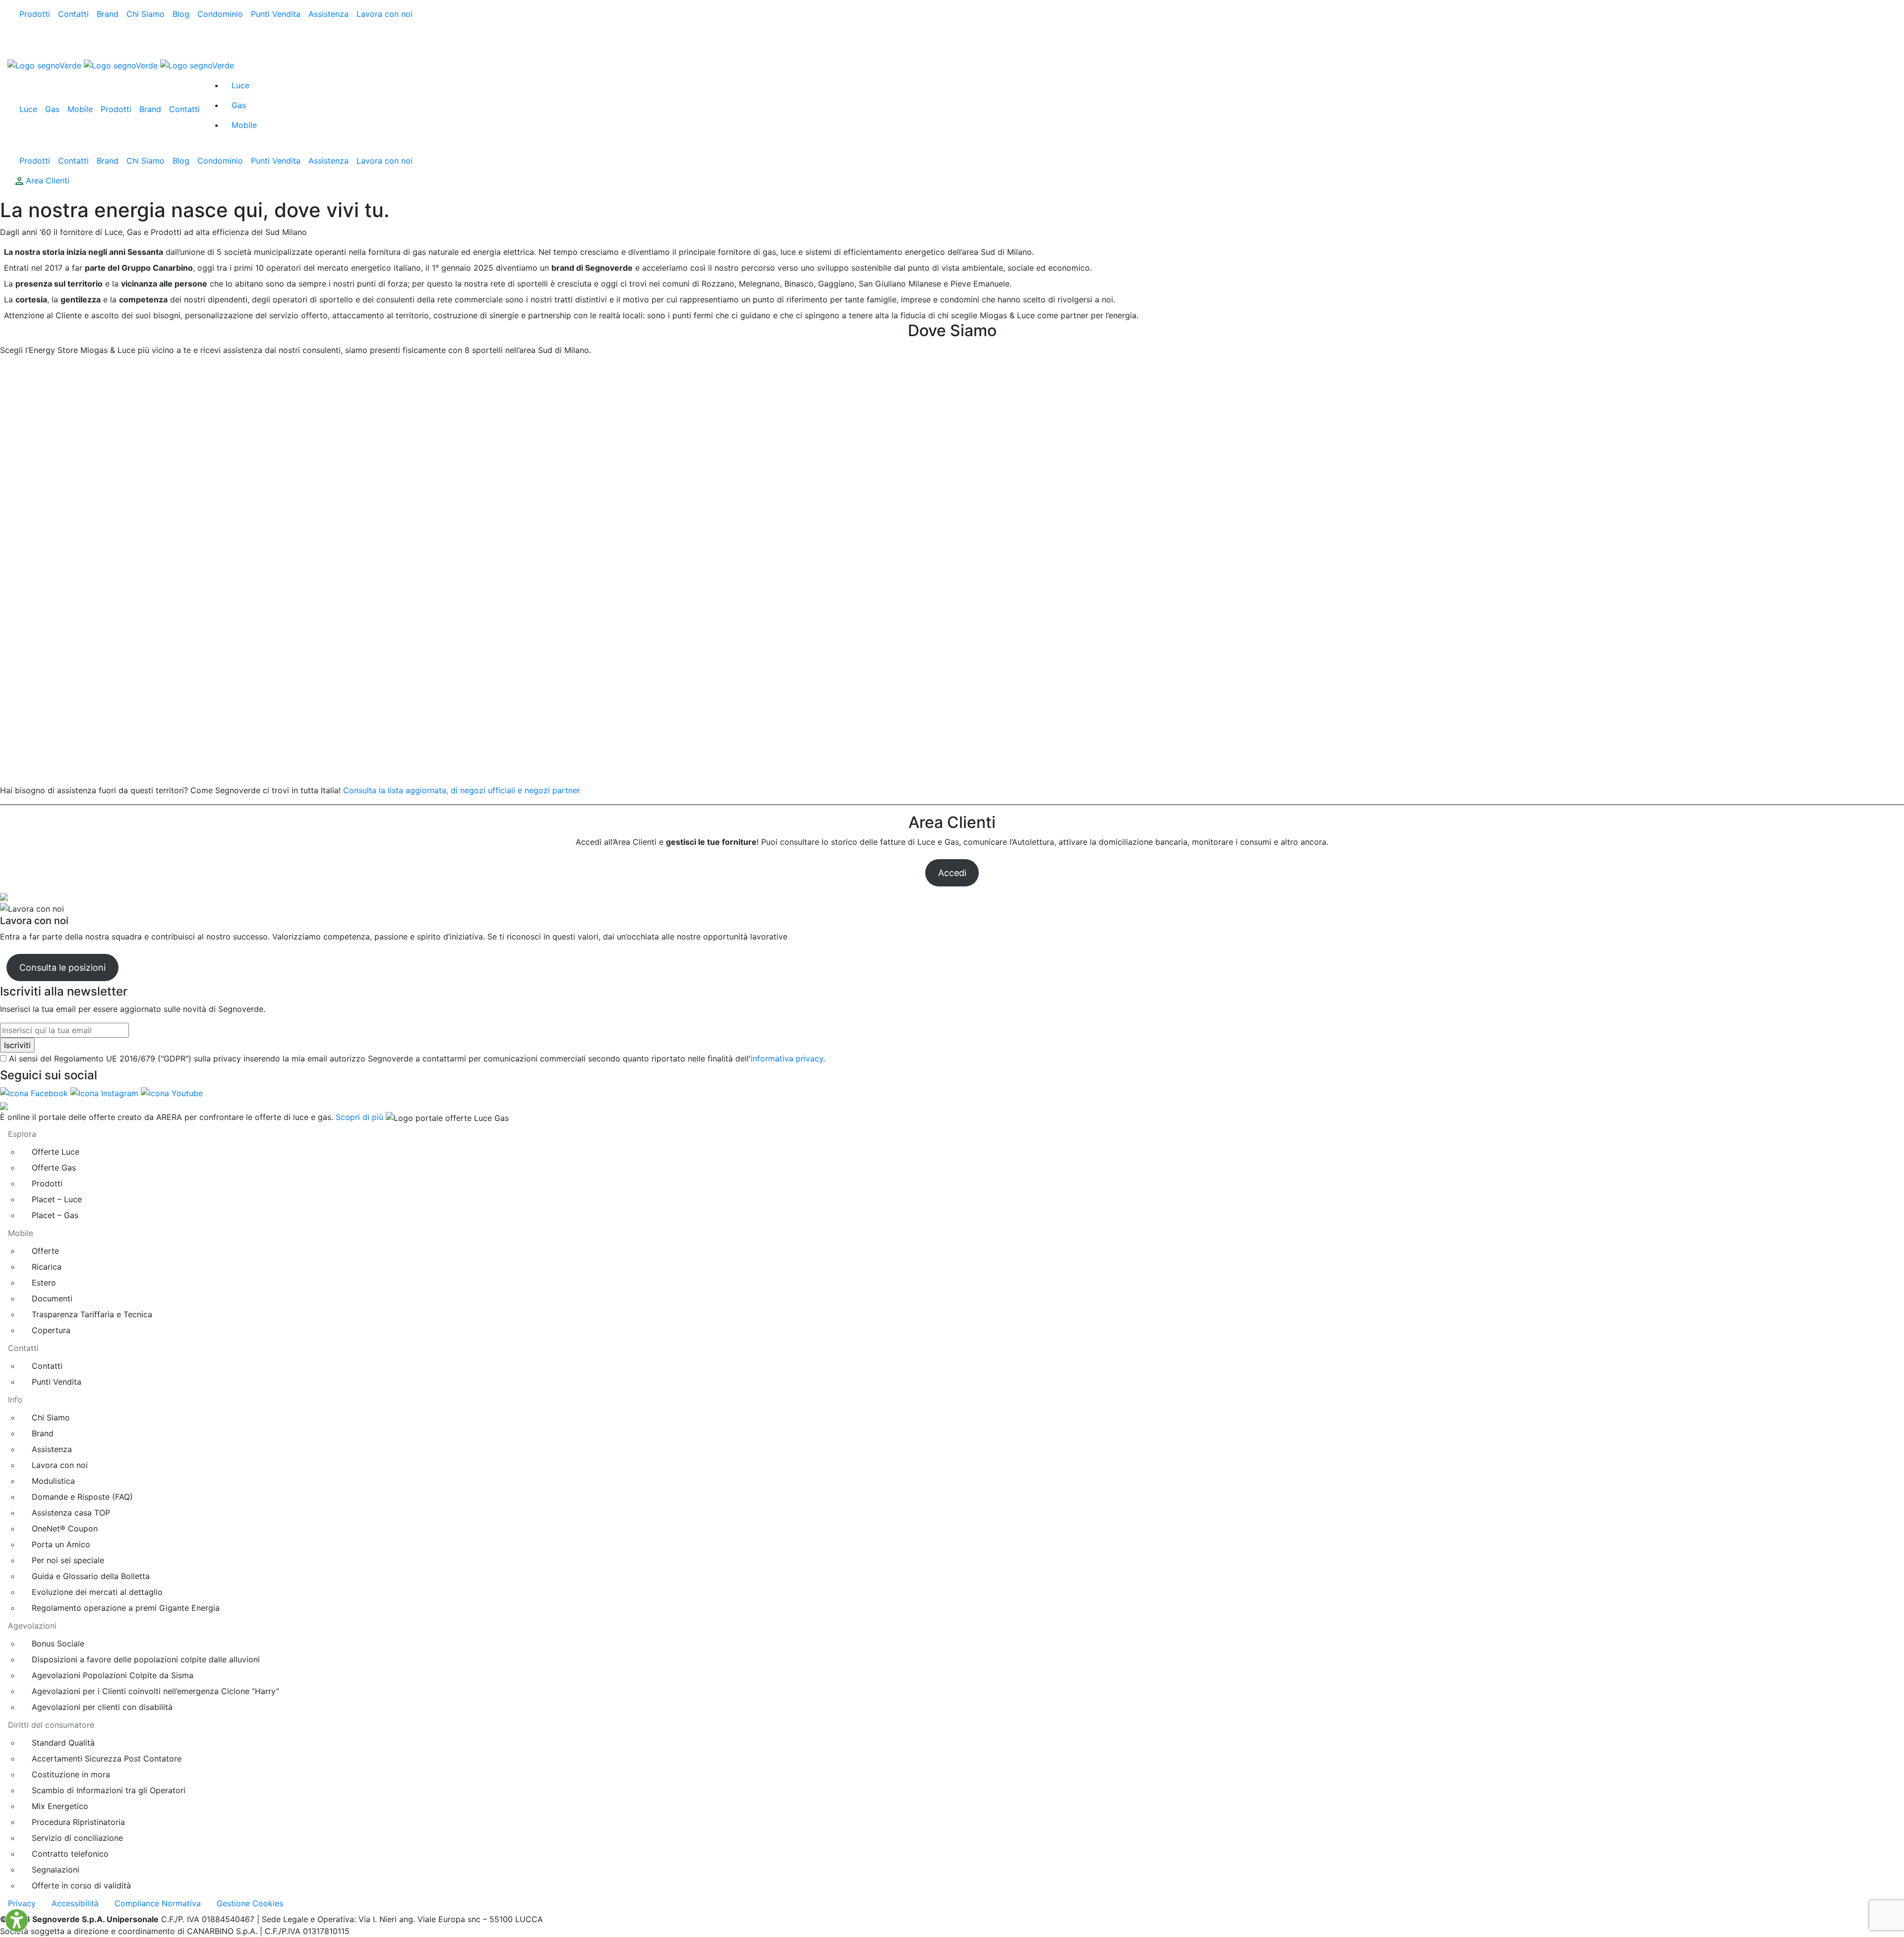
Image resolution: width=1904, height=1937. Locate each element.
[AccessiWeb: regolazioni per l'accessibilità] (17, 1920)
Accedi (952, 873)
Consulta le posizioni (62, 968)
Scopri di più (359, 1117)
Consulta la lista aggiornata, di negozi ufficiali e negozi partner (462, 790)
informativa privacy (787, 1058)
